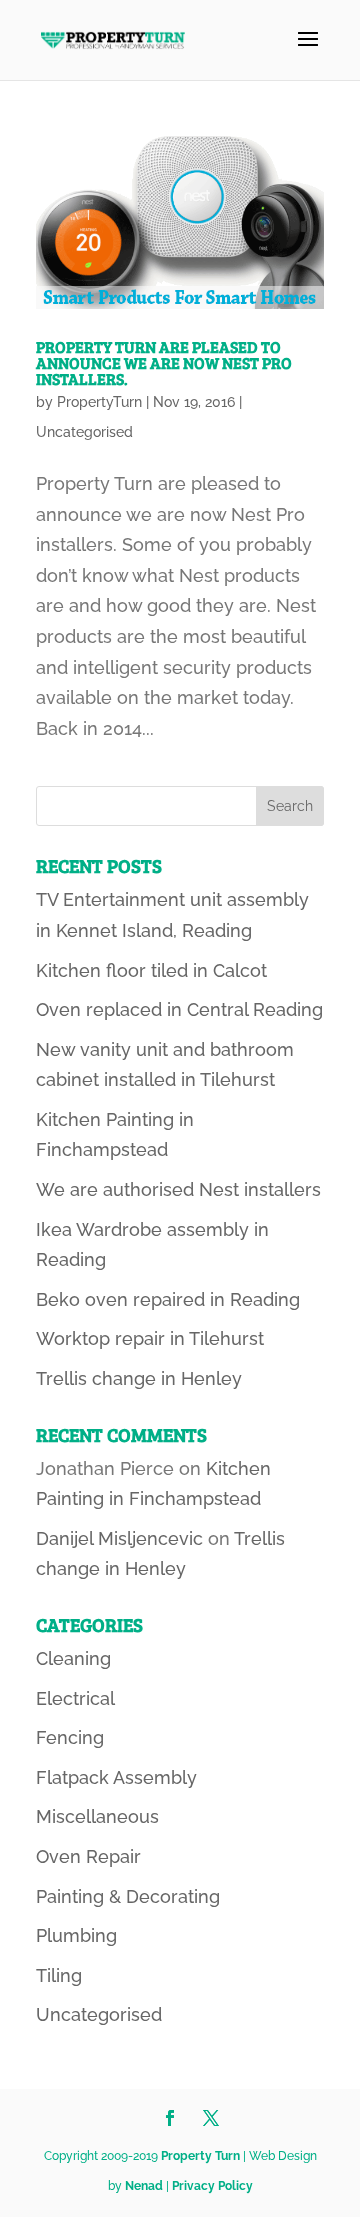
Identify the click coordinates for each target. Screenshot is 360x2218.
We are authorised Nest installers (178, 1189)
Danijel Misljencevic (119, 1538)
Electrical (75, 1698)
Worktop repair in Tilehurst (150, 1338)
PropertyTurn (99, 402)
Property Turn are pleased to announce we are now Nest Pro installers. (164, 362)
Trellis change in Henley (139, 1378)
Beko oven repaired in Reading (168, 1299)
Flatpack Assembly (116, 1777)
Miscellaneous (97, 1816)
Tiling (59, 1975)
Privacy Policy (212, 2186)
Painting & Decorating (128, 1896)
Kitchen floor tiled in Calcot (151, 970)
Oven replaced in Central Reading (179, 1009)
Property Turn (200, 2156)
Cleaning (73, 1658)
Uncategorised (84, 432)
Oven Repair (88, 1856)
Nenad (144, 2186)
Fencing (70, 1737)
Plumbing (76, 1935)
